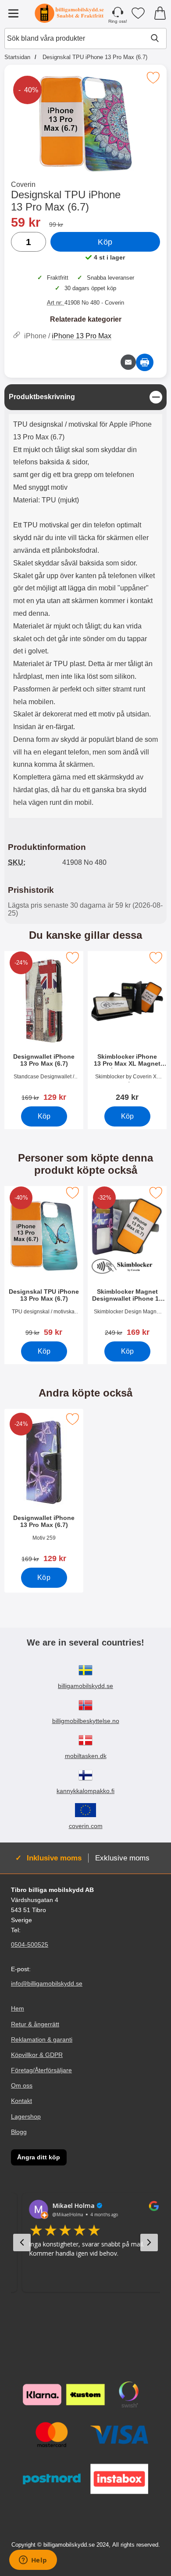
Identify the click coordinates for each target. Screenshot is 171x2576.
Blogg (19, 2132)
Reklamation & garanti (42, 2039)
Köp (105, 242)
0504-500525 (30, 1944)
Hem (18, 2008)
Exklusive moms (122, 1858)
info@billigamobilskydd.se (47, 1983)
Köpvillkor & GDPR (37, 2055)
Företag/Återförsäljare (41, 2070)
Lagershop (26, 2116)
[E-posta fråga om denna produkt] (128, 362)
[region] (85, 397)
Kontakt (21, 2101)
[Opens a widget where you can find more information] (33, 2561)
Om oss (22, 2085)
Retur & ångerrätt (35, 2024)
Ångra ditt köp (39, 2157)
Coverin (23, 184)
